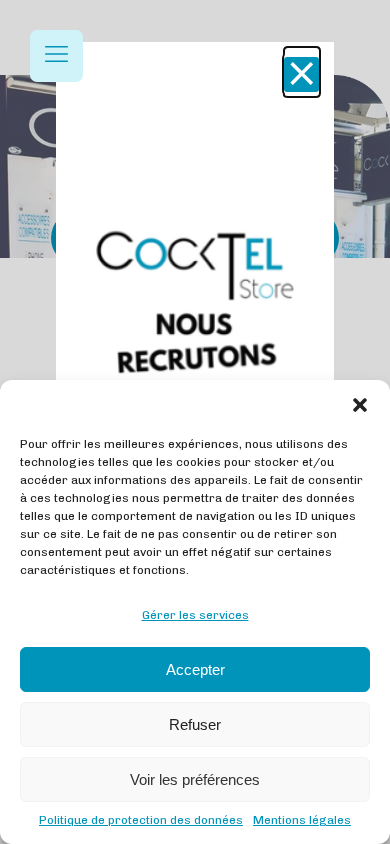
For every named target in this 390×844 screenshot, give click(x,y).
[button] (360, 405)
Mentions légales (302, 820)
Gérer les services (195, 615)
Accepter (195, 669)
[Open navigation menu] (56, 56)
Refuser (195, 724)
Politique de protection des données (141, 820)
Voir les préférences (195, 779)
